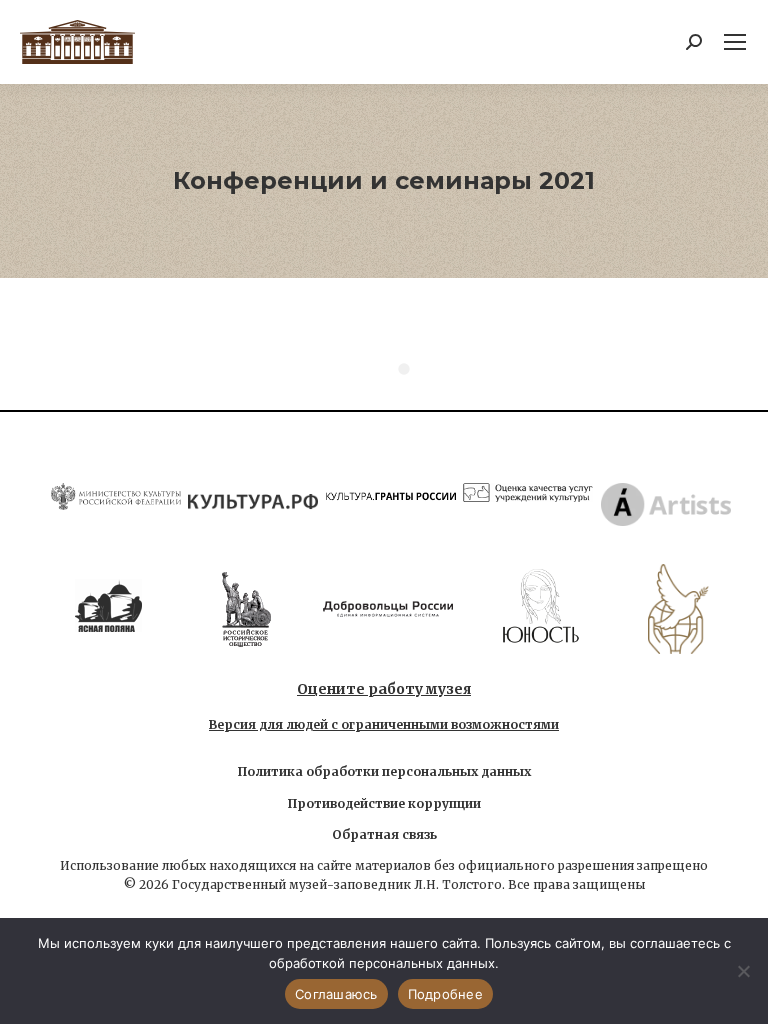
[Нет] (743, 971)
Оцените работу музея (384, 689)
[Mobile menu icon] (735, 42)
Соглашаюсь (336, 994)
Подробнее (445, 994)
